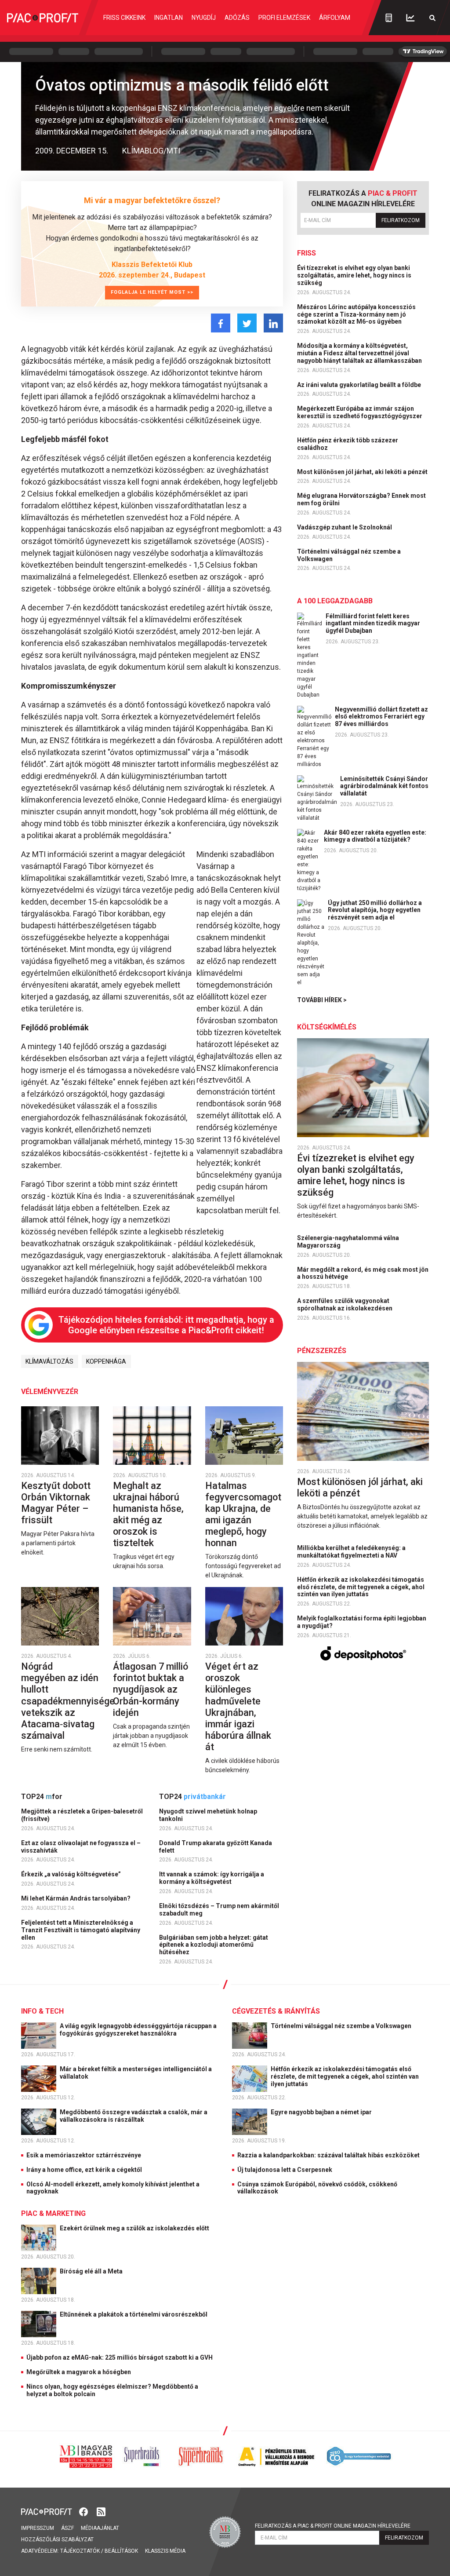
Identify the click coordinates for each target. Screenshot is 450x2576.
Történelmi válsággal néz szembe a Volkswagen (349, 555)
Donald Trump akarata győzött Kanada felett (216, 1847)
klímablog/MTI (151, 151)
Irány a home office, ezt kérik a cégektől (84, 2170)
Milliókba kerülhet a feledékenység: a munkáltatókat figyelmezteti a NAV (351, 1552)
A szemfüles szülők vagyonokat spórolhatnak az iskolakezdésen (345, 1304)
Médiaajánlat (100, 2528)
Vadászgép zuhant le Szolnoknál (345, 527)
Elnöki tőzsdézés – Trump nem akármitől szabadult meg (219, 1910)
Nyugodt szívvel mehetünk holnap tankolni (208, 1815)
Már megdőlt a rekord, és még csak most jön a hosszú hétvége (363, 1273)
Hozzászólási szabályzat (57, 2540)
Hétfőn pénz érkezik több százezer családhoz (348, 444)
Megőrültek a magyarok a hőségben (79, 2372)
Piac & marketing (53, 2213)
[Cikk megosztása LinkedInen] (273, 323)
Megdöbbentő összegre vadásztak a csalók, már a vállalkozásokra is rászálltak (134, 2116)
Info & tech (42, 2011)
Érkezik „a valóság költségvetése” (72, 1874)
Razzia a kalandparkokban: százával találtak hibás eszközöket (328, 2155)
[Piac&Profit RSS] (101, 2511)
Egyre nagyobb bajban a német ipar (322, 2112)
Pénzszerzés (322, 1351)
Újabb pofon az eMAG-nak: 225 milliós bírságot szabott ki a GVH (120, 2357)
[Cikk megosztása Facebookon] (221, 323)
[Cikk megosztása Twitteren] (247, 323)
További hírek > (322, 1000)
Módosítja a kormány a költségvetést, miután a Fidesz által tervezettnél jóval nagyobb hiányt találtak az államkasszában (360, 353)
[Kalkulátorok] (389, 18)
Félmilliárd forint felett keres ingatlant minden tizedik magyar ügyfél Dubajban (373, 624)
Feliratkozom (401, 220)
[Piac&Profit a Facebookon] (84, 2511)
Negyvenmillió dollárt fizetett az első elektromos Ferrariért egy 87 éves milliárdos (381, 717)
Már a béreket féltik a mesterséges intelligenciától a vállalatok (136, 2073)
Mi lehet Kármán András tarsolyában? (76, 1898)
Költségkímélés (327, 1027)
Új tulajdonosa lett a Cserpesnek (285, 2170)
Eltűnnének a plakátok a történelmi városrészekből (134, 2314)
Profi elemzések (284, 18)
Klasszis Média (165, 2551)
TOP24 (42, 1797)
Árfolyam (335, 18)
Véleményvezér (50, 1392)
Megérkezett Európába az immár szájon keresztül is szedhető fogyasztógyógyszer (360, 412)
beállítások (121, 2551)
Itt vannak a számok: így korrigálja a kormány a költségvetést (212, 1878)
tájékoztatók (80, 2551)
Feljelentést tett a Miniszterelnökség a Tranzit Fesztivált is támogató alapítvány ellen (81, 1930)
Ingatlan (169, 18)
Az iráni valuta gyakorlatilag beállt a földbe (360, 385)
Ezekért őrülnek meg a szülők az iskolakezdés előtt (135, 2228)
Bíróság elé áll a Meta (92, 2271)
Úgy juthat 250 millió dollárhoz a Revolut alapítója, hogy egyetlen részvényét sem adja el (375, 910)
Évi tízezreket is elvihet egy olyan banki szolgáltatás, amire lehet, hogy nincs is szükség (354, 275)
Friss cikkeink (124, 18)
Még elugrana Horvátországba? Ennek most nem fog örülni (361, 499)
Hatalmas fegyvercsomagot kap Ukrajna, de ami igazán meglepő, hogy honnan (243, 1514)
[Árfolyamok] (410, 18)
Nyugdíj (204, 18)
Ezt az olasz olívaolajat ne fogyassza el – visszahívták (81, 1847)
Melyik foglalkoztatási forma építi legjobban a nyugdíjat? (362, 1622)
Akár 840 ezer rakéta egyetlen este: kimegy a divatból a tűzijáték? (375, 836)
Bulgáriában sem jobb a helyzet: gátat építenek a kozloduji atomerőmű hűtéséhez (214, 1945)
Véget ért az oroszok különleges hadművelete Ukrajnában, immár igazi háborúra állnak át (238, 1707)
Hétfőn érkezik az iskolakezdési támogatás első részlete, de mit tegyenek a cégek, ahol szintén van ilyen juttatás (361, 1587)
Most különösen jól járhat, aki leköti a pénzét (363, 472)
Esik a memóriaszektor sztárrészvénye (84, 2155)
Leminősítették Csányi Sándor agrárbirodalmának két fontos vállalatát (384, 786)
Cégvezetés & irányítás (276, 2011)
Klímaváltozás (49, 1361)
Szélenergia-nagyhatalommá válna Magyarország (348, 1242)
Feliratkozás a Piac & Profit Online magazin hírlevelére (333, 2526)
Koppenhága (106, 1361)
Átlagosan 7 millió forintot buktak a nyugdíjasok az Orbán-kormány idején (151, 1689)
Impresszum (38, 2528)
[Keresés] (432, 18)
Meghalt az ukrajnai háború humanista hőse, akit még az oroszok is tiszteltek (148, 1514)
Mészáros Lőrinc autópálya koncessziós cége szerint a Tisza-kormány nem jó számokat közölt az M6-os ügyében (356, 314)
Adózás (237, 18)
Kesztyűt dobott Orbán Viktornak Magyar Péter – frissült (56, 1503)
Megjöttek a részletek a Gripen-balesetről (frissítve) (82, 1815)
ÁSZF (67, 2528)
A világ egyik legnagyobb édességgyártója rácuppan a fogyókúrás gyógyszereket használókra (138, 2030)
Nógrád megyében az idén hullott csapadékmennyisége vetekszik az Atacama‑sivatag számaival (68, 1701)
